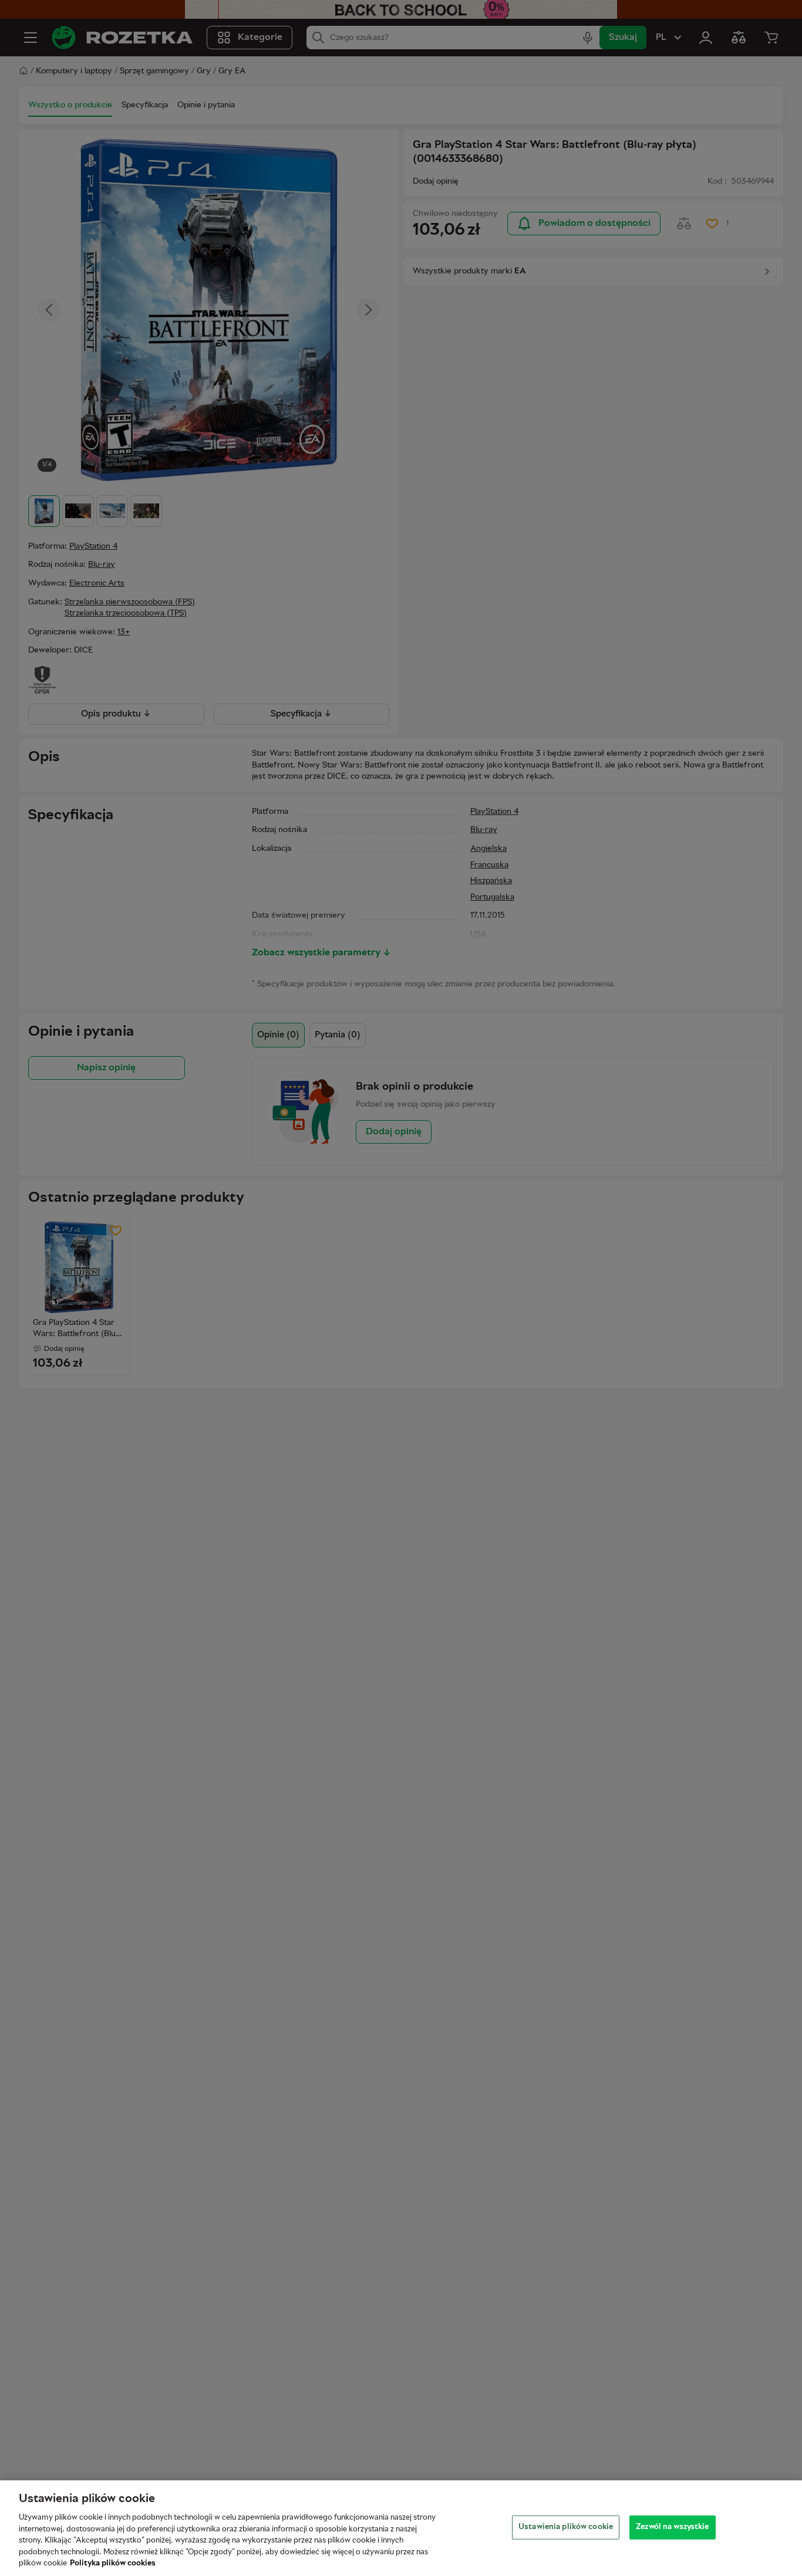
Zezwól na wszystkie (672, 2527)
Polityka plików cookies (113, 2564)
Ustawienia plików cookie (566, 2527)
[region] (401, 2528)
